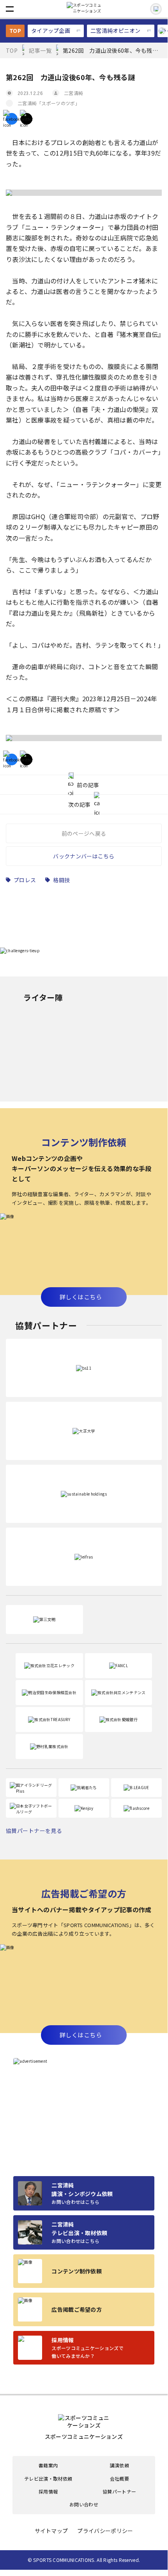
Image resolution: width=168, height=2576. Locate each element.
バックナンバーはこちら (84, 856)
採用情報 (48, 2492)
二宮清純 (73, 93)
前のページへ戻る (84, 833)
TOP (15, 30)
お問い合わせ (84, 2504)
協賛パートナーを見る (34, 1831)
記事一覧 (40, 50)
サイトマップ (51, 2531)
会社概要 (119, 2479)
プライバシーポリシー (105, 2531)
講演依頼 (119, 2465)
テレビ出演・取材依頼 (48, 2479)
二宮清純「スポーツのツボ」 (49, 103)
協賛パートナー (119, 2492)
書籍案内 (48, 2465)
